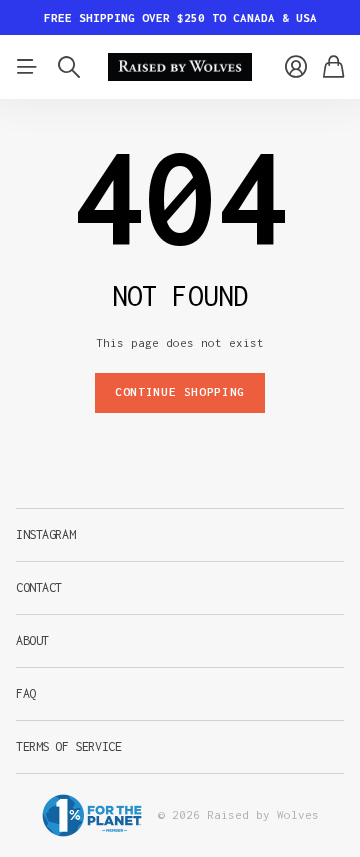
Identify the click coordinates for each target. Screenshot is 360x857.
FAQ (26, 693)
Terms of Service (68, 746)
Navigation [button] (27, 67)
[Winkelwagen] (333, 67)
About (32, 640)
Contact (39, 587)
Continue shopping (180, 391)
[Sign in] (296, 67)
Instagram (45, 534)
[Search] (69, 67)
